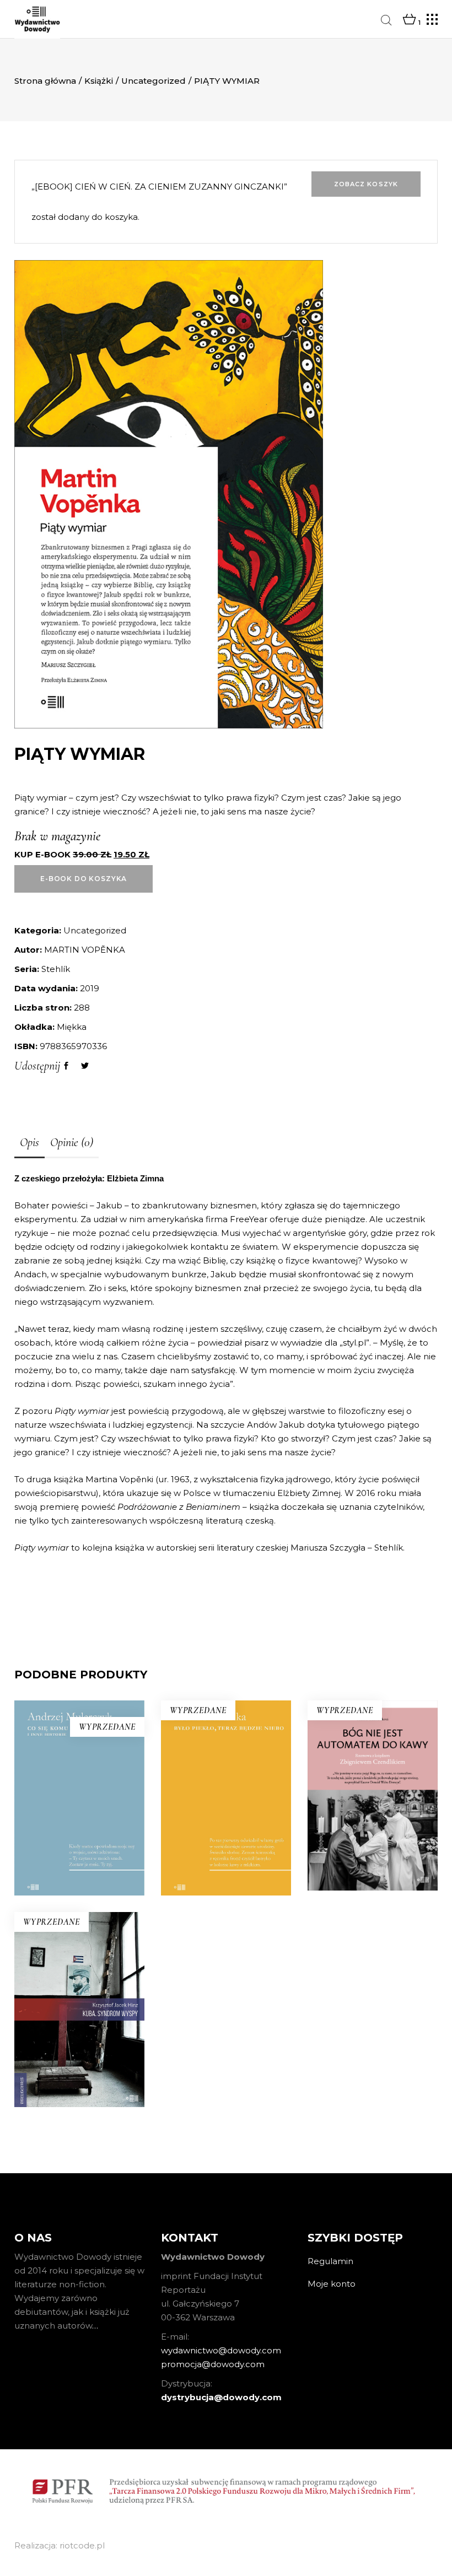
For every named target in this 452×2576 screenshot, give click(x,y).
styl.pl (354, 1343)
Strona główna (45, 81)
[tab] (29, 1143)
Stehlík (56, 969)
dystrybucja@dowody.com (221, 2397)
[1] (409, 20)
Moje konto (332, 2284)
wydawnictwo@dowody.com (221, 2350)
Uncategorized (154, 81)
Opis (29, 1142)
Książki (99, 81)
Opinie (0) (72, 1142)
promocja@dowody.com (213, 2364)
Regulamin (330, 2261)
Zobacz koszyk (366, 184)
